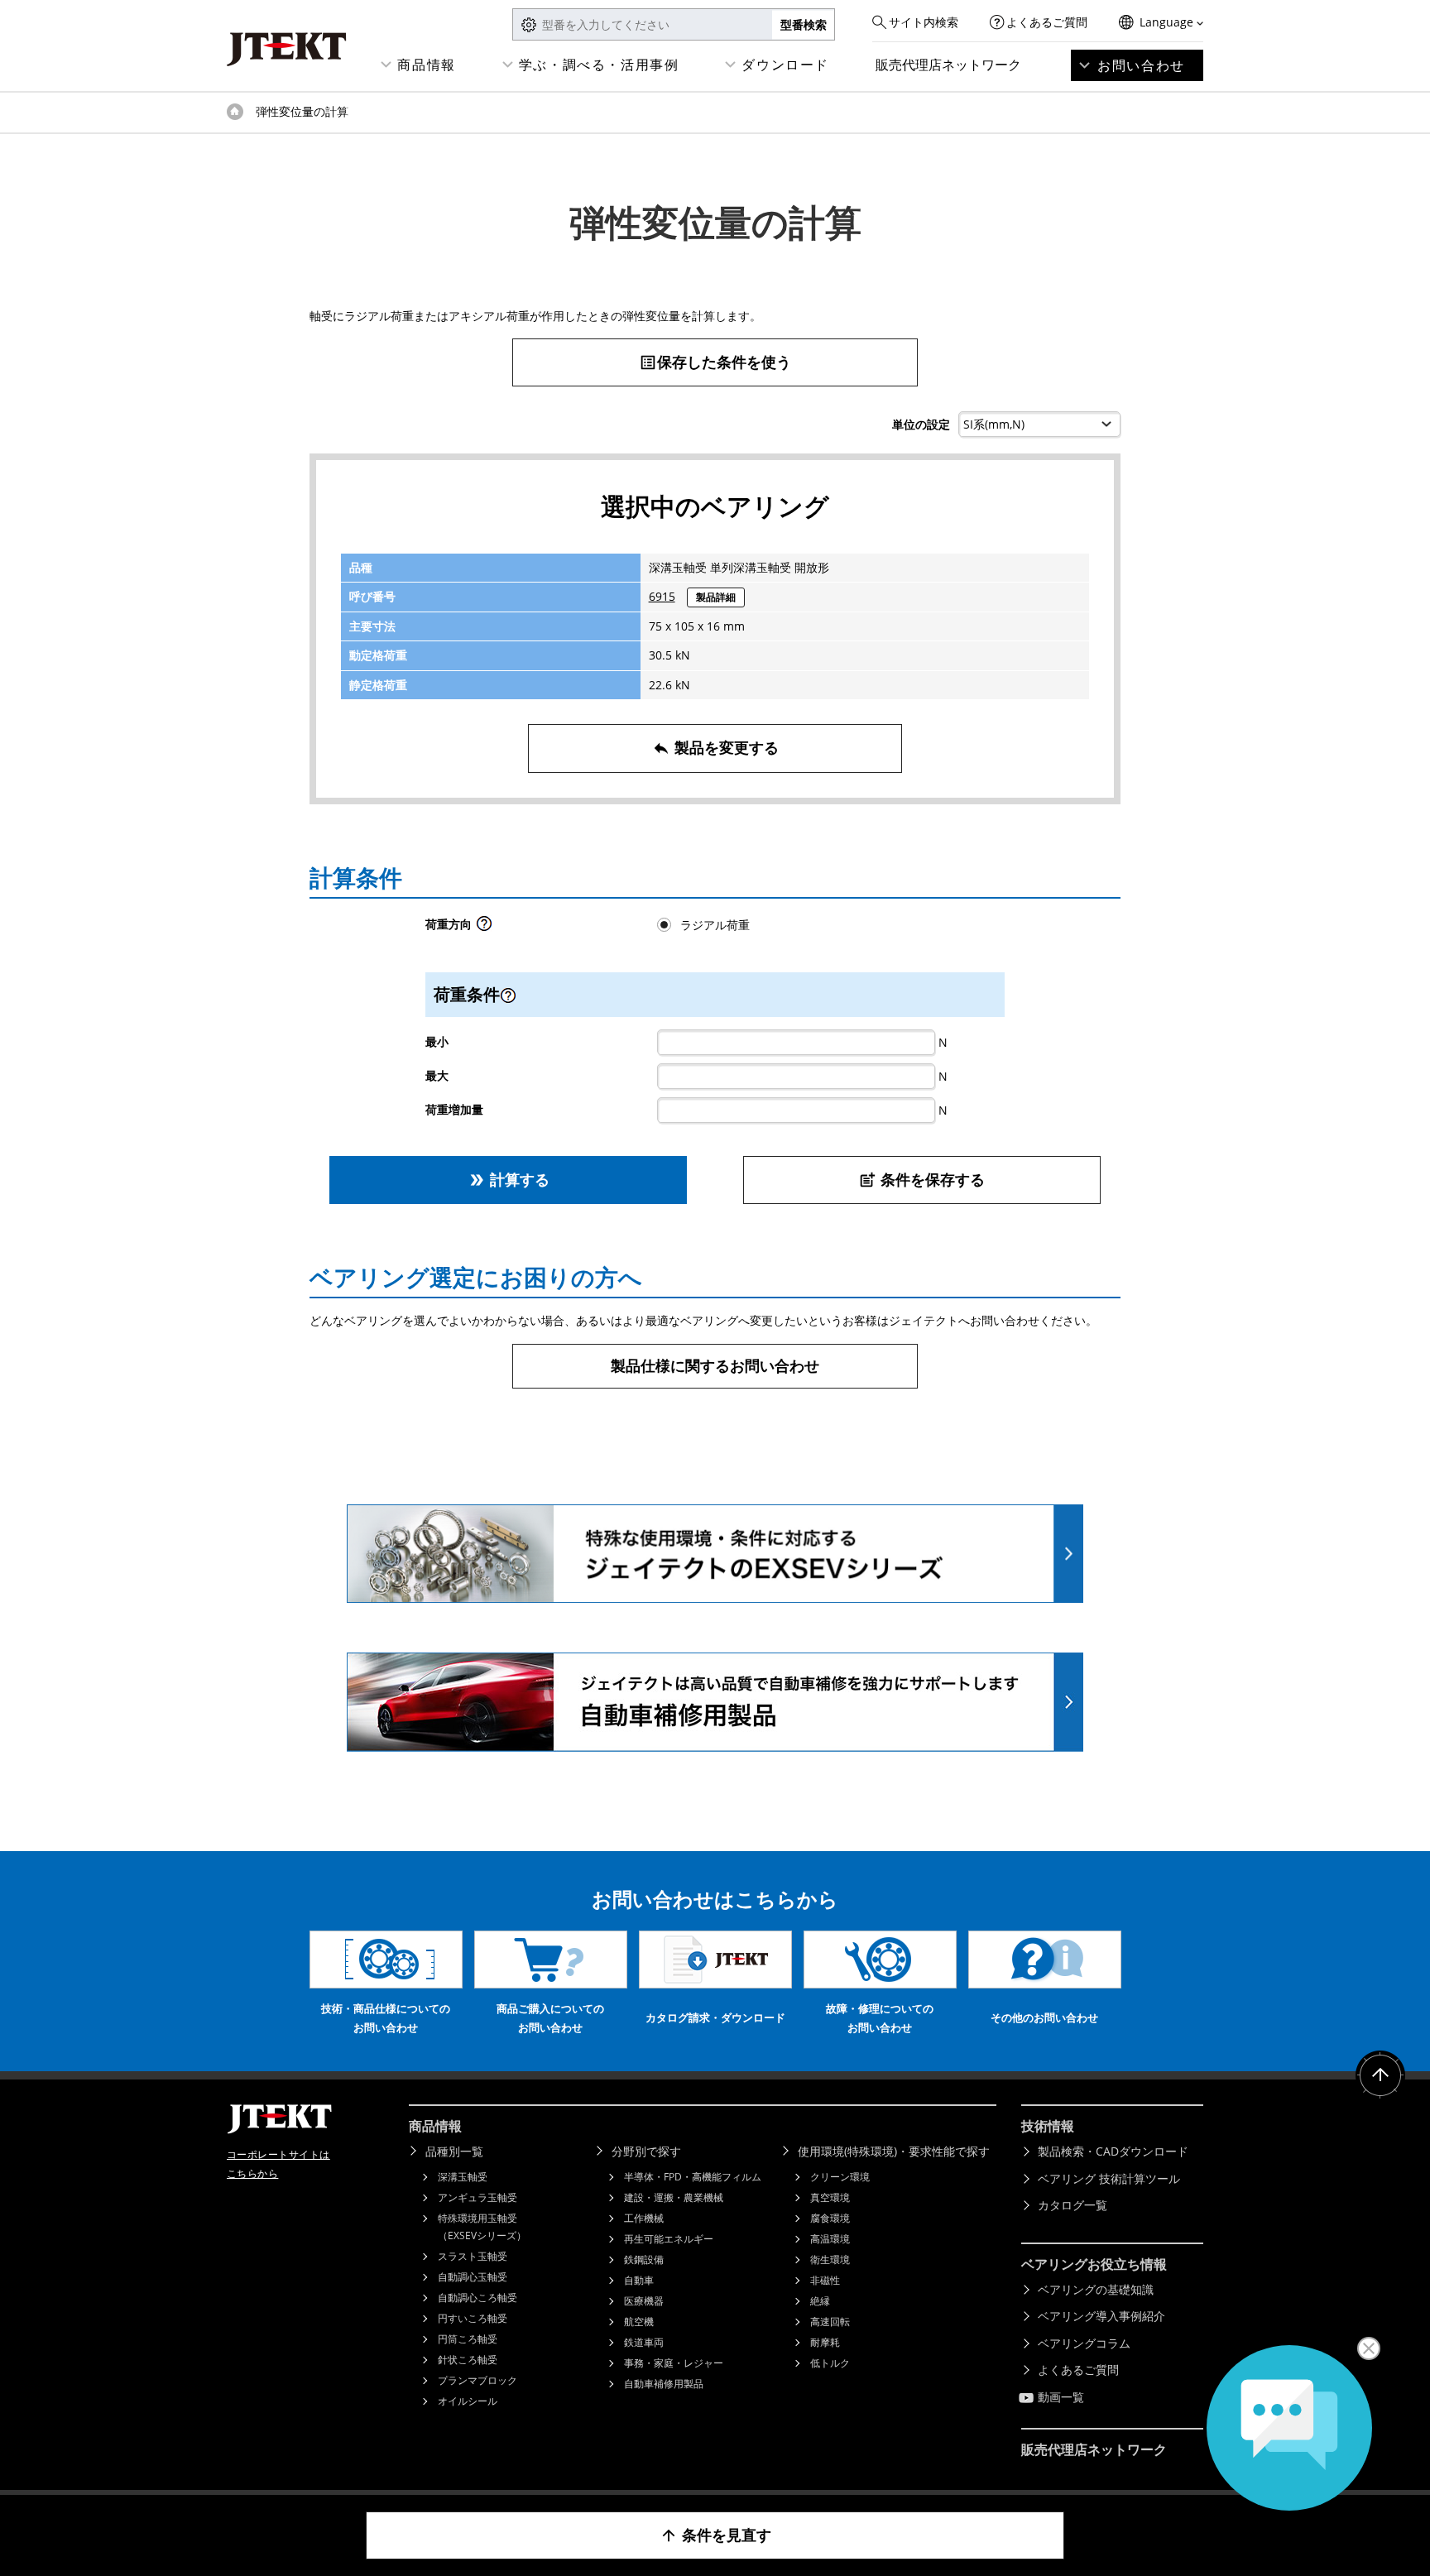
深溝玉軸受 (463, 2177)
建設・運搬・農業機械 (674, 2197)
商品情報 (426, 65)
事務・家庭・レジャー (674, 2363)
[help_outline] (484, 928)
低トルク (830, 2363)
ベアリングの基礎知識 (1096, 2289)
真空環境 (830, 2197)
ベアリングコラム (1084, 2343)
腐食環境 (830, 2218)
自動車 (639, 2280)
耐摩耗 (825, 2342)
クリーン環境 (840, 2177)
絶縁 (820, 2301)
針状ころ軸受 (468, 2360)
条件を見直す (715, 2535)
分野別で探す (646, 2151)
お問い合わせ (1141, 65)
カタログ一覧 (1072, 2205)
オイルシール (468, 2401)
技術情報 (1048, 2126)
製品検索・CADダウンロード (1113, 2151)
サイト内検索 (924, 22)
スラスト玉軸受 (473, 2256)
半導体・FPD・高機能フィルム (693, 2177)
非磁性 (825, 2280)
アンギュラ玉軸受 (477, 2197)
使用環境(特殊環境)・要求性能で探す (894, 2151)
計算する (509, 1179)
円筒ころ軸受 (468, 2339)
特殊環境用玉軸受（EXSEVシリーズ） (482, 2227)
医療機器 (644, 2301)
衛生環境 (830, 2259)
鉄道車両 (644, 2342)
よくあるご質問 (1047, 22)
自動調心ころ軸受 (477, 2298)
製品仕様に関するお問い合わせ (715, 1365)
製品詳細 (716, 597)
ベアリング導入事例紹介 (1101, 2316)
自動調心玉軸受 (473, 2277)
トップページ (235, 112)
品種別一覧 (454, 2151)
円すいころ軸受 (473, 2318)
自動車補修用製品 (664, 2384)
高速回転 (830, 2322)
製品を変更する (715, 747)
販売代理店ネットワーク (948, 65)
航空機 (639, 2322)
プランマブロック (477, 2380)
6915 (662, 596)
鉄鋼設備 (644, 2259)
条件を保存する (921, 1179)
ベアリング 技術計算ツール (1109, 2178)
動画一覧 (1061, 2397)
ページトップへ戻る (1380, 2075)
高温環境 (830, 2239)
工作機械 (644, 2218)
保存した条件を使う (715, 362)
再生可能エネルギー (669, 2239)
